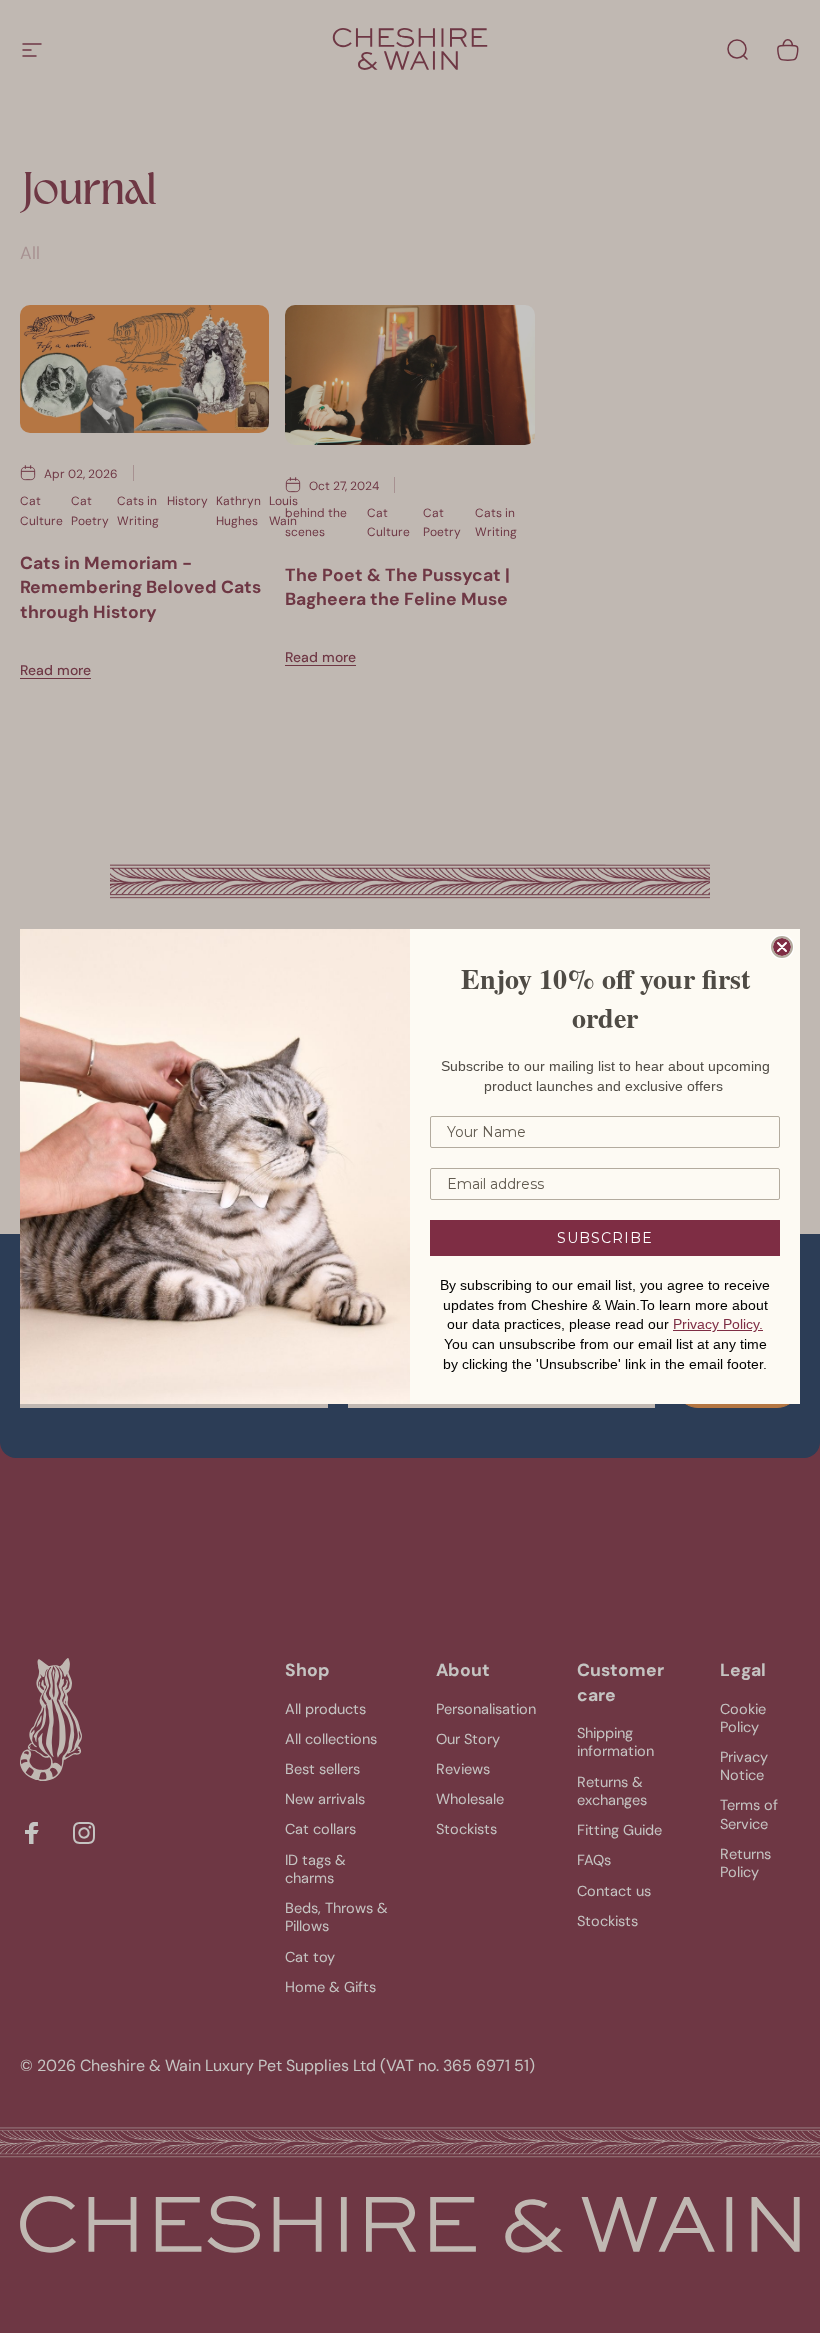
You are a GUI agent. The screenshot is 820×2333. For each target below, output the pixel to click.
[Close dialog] (782, 947)
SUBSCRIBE (605, 1238)
